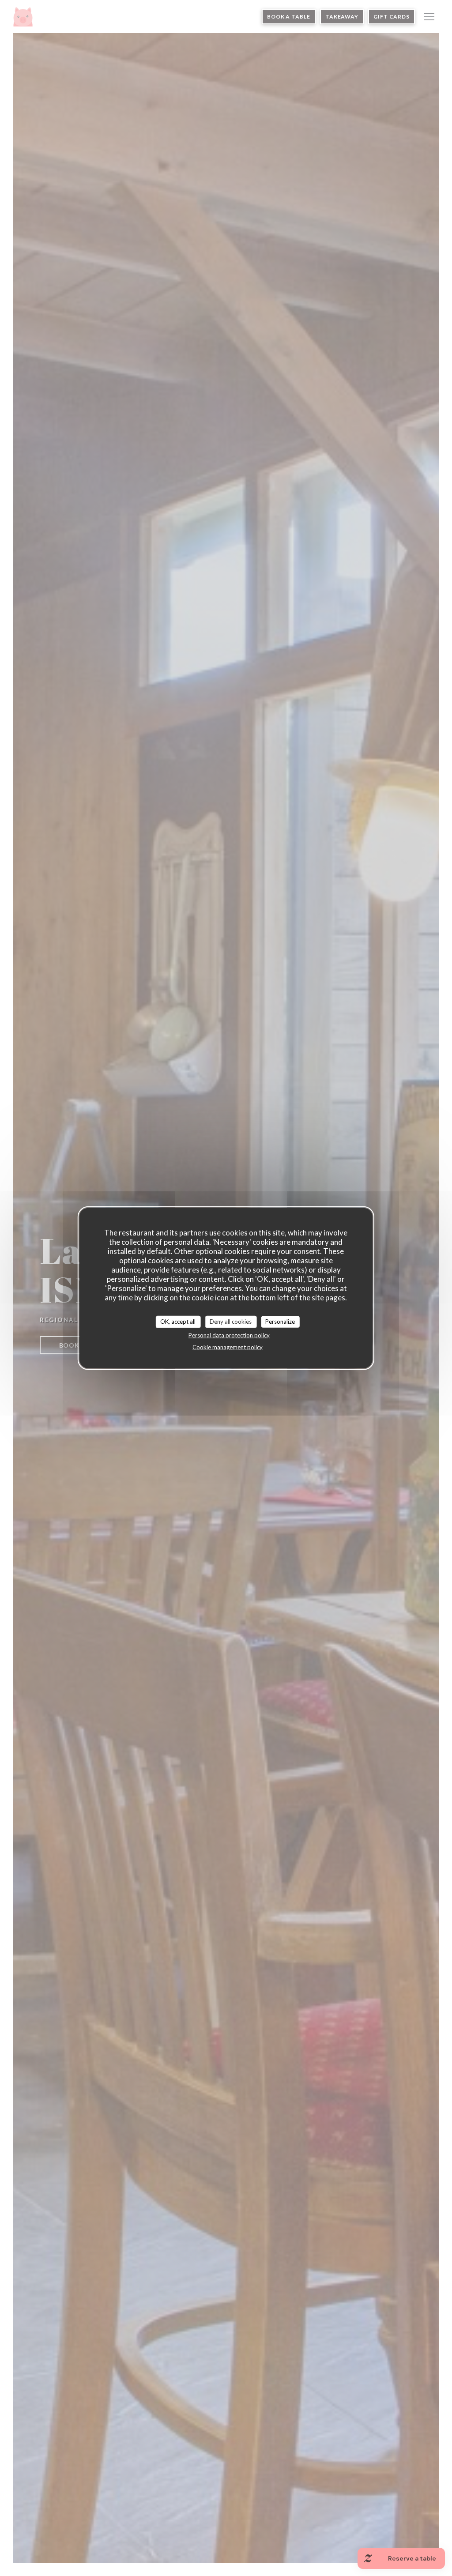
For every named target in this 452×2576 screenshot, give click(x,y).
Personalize (280, 1322)
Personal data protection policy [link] (229, 1335)
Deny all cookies (231, 1322)
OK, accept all (178, 1322)
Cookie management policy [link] (228, 1347)
